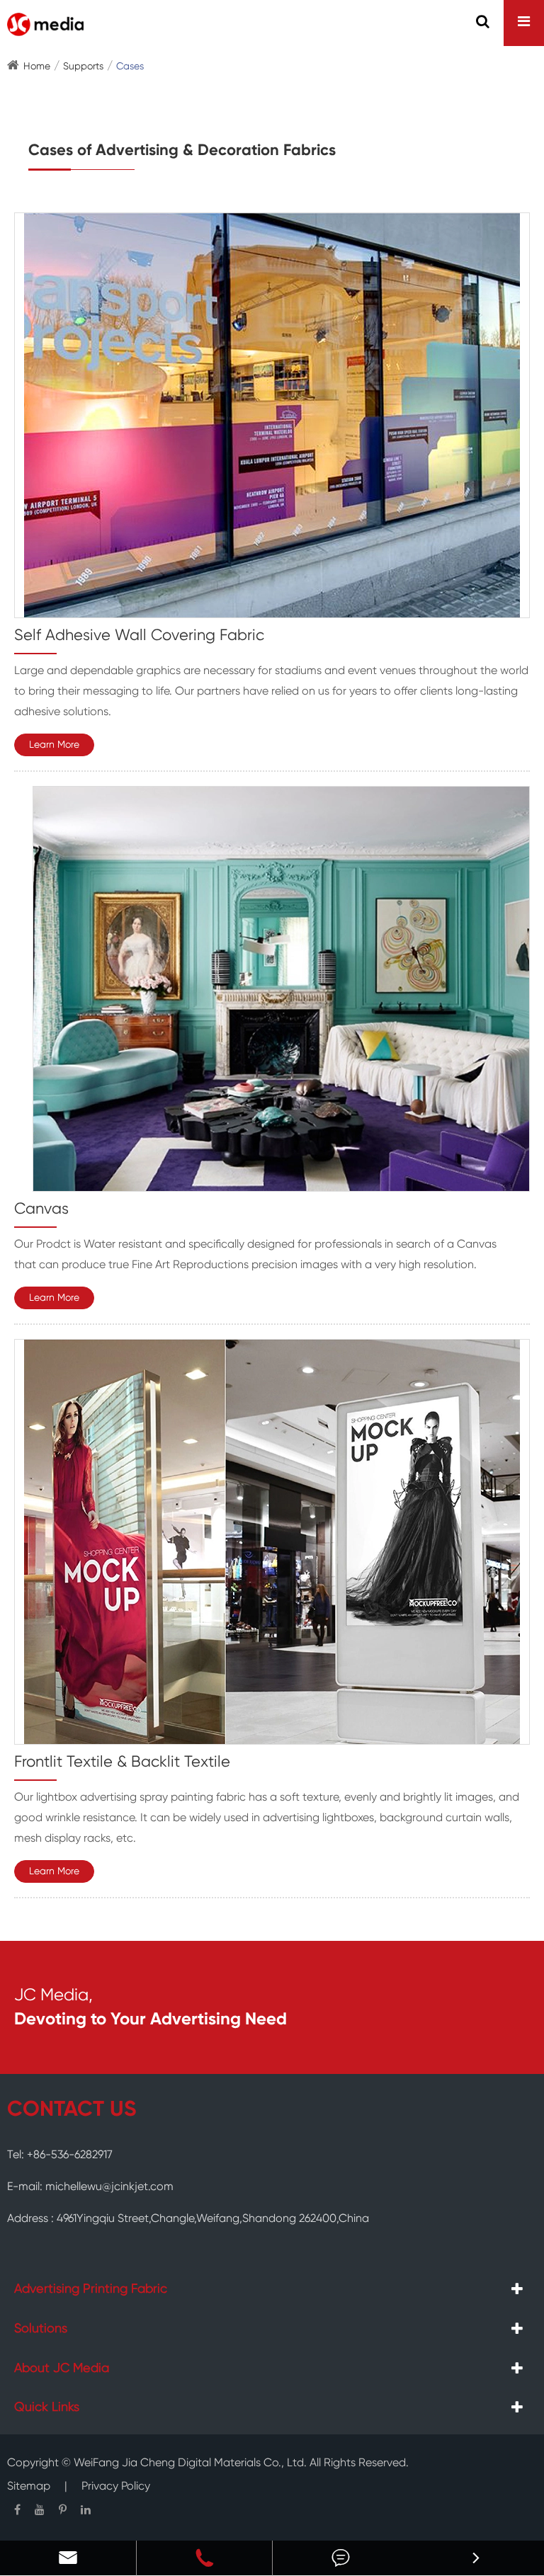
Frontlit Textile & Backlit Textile (122, 1762)
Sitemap (29, 2487)
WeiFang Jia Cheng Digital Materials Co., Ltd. (190, 2463)
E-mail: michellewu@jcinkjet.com (90, 2187)
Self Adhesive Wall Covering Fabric (139, 636)
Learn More (54, 745)
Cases (130, 67)
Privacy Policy (116, 2487)
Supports (83, 67)
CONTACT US (72, 2110)
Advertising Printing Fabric (91, 2289)
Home (37, 67)
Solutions (41, 2329)
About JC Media (62, 2369)
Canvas (41, 1209)
